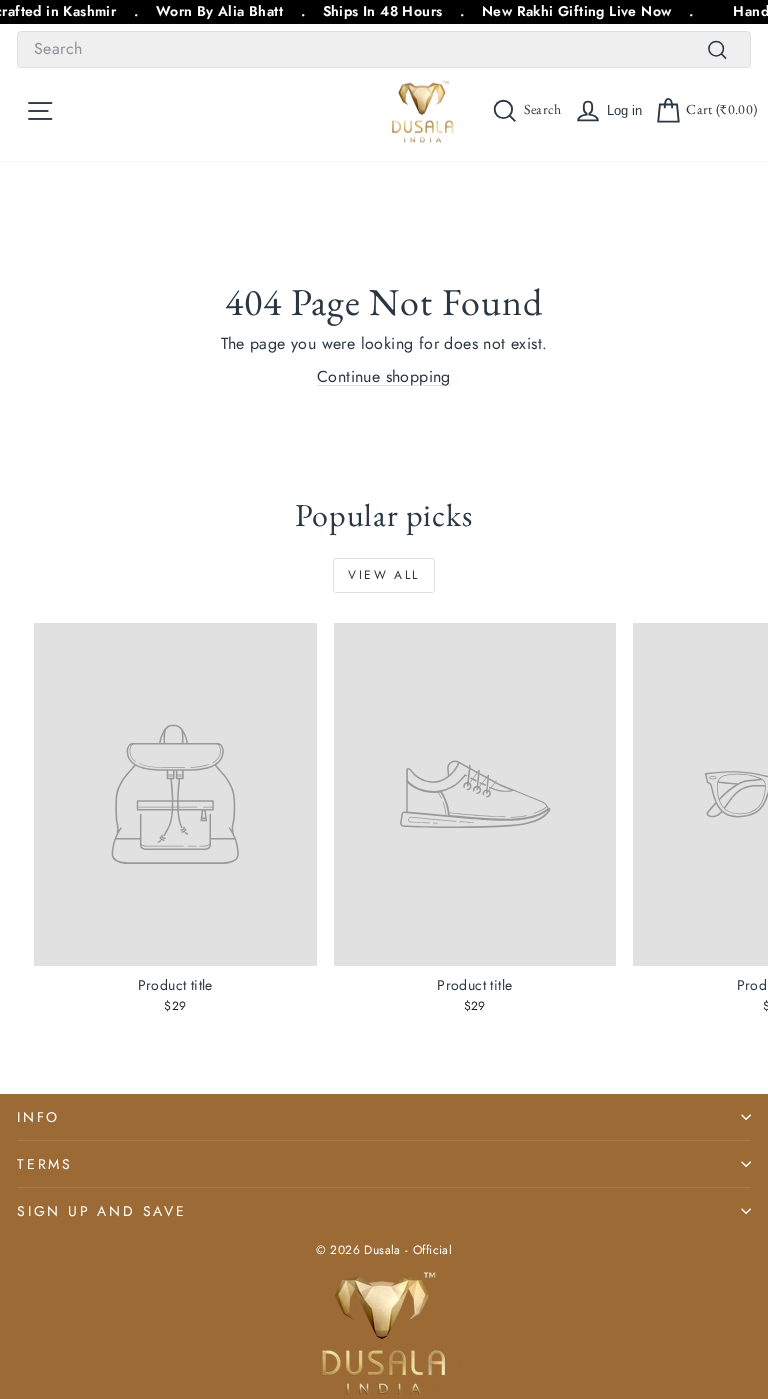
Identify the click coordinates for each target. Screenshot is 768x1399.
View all (383, 575)
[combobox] (384, 49)
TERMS (45, 1164)
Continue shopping (384, 376)
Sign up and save (102, 1211)
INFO (38, 1117)
